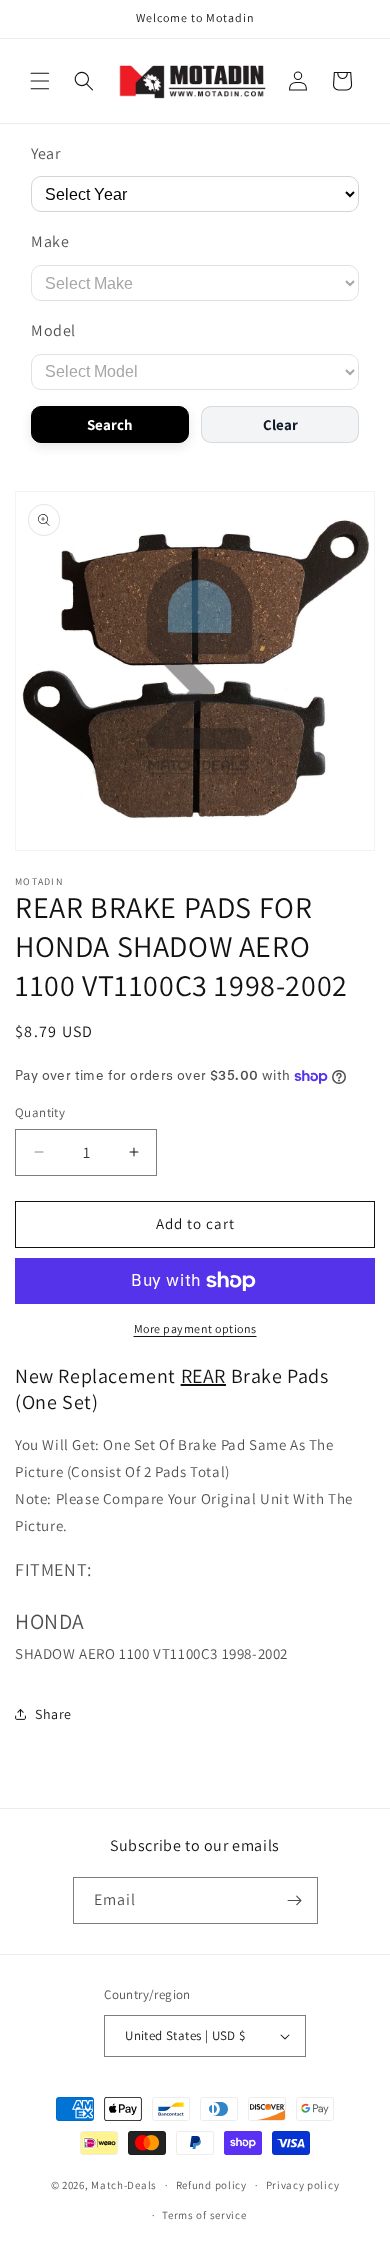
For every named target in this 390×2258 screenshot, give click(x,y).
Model (53, 330)
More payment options (195, 1328)
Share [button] (53, 1714)
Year (45, 153)
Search (110, 424)
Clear (280, 424)
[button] (40, 81)
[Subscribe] (295, 1900)
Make (50, 241)
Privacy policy (303, 2185)
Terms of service (204, 2215)
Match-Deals (124, 2185)
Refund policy (211, 2185)
